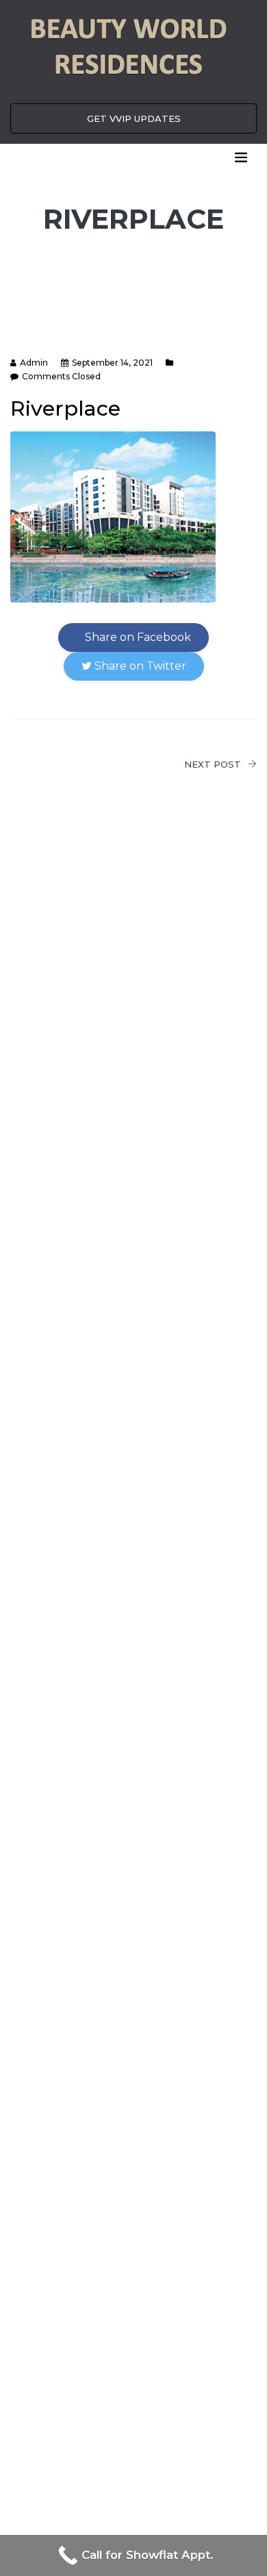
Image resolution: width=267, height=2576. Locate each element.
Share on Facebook (137, 637)
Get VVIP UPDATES (134, 118)
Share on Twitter (139, 666)
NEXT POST (213, 764)
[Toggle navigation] (241, 157)
